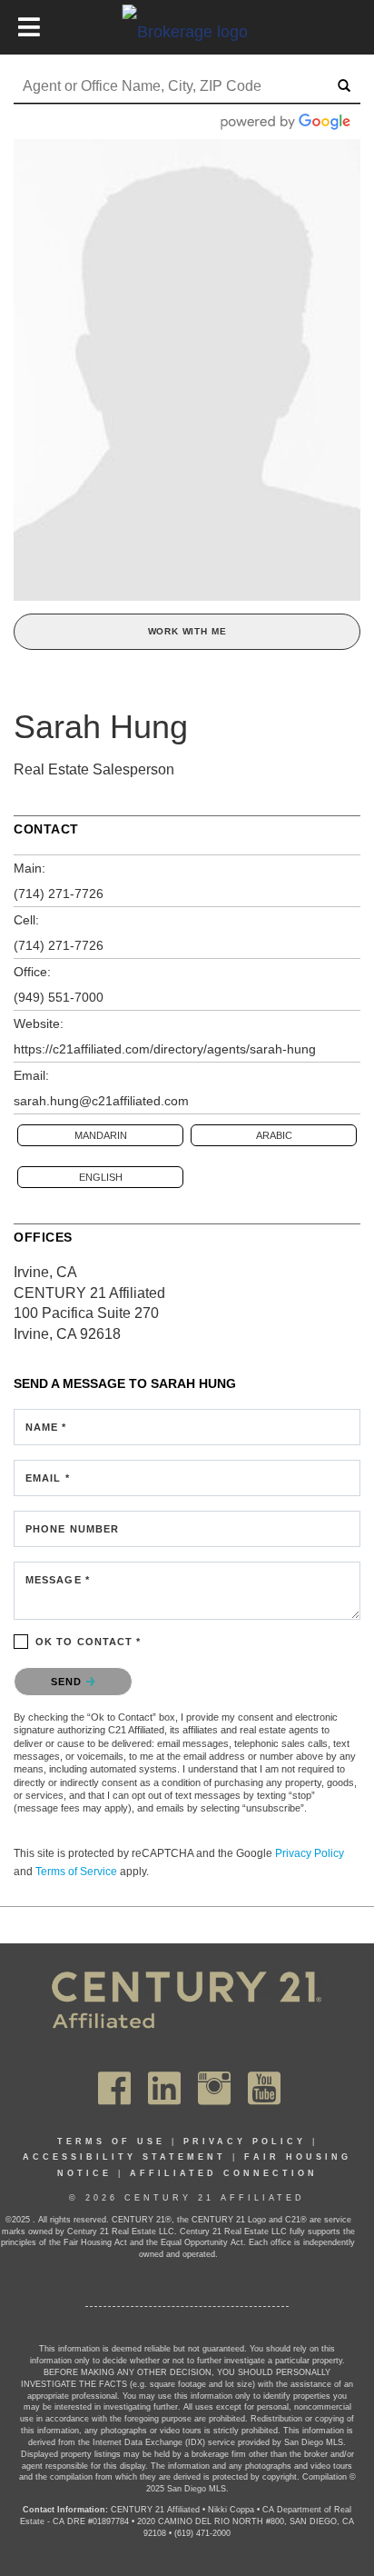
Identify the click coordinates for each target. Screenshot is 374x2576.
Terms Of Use (111, 2142)
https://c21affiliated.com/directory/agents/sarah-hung (165, 1049)
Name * (46, 1427)
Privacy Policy (310, 1853)
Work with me (187, 631)
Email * (48, 1478)
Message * (58, 1580)
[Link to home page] (187, 31)
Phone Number (72, 1529)
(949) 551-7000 (59, 997)
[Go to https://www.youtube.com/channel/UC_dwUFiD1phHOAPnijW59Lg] (264, 2088)
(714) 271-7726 (59, 894)
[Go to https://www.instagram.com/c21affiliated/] (214, 2088)
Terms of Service (76, 1872)
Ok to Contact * (89, 1642)
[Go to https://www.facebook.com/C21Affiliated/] (114, 2088)
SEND (69, 1682)
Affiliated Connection (224, 2173)
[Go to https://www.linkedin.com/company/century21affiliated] (164, 2088)
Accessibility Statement (124, 2157)
